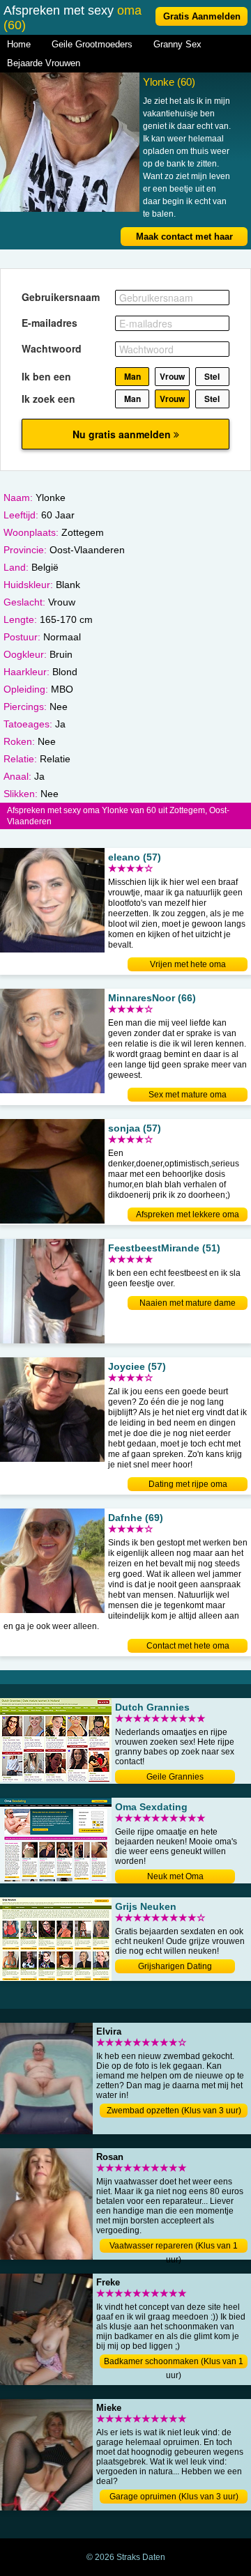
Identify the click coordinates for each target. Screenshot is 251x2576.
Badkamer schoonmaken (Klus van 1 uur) (174, 2362)
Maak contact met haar (184, 237)
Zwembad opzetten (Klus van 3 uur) (174, 2111)
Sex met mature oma (188, 1095)
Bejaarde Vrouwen (44, 63)
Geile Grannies (175, 1777)
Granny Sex (177, 44)
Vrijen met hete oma (188, 964)
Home (19, 44)
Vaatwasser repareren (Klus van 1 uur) (174, 2247)
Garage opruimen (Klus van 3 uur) (174, 2497)
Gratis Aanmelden (202, 16)
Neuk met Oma (175, 1876)
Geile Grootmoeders (92, 44)
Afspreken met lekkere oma (188, 1214)
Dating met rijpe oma (188, 1484)
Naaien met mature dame (188, 1303)
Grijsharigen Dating (175, 1966)
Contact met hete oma (188, 1646)
